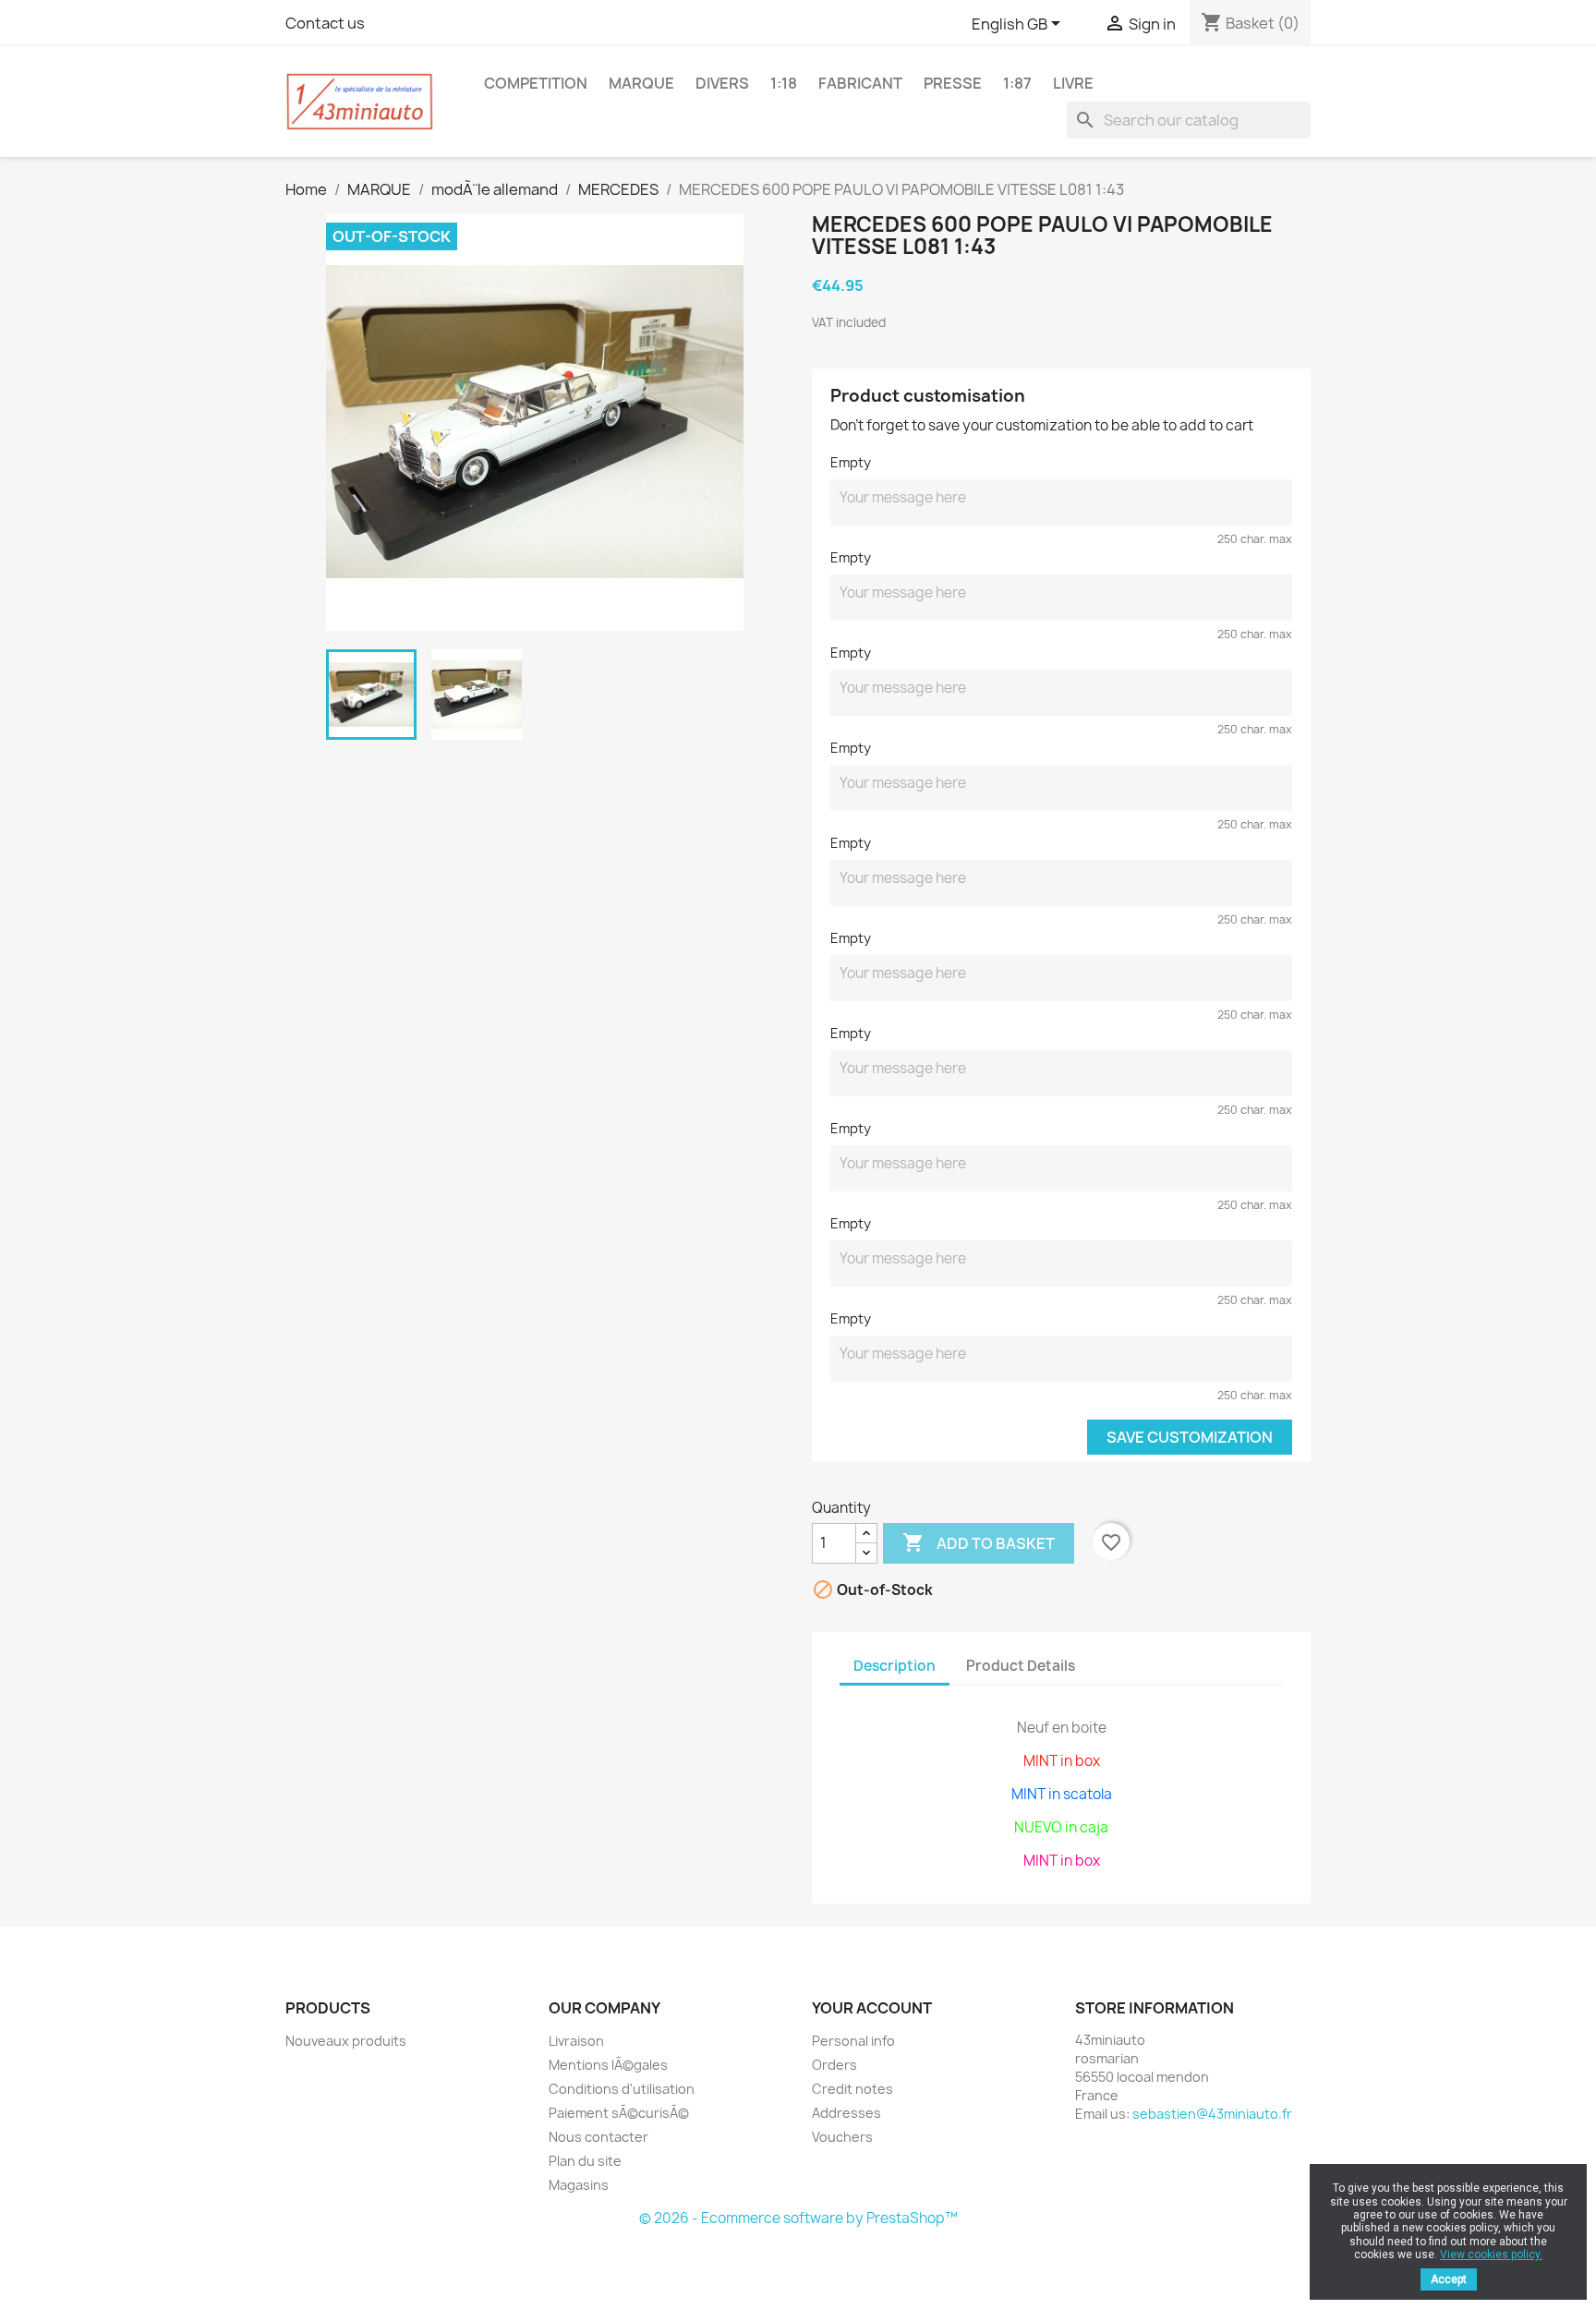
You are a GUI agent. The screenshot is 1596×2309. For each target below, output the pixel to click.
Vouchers (842, 2137)
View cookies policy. (1491, 2255)
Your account (872, 2008)
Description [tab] (895, 1666)
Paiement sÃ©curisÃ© (619, 2113)
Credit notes (852, 2089)
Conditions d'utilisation (622, 2089)
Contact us (325, 23)
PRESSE (953, 83)
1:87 (1017, 83)
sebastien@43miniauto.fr (1212, 2114)
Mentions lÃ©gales (608, 2065)
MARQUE (641, 83)
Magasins (579, 2185)
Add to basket (979, 1542)
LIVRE (1073, 83)
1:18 (784, 83)
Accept (1449, 2279)
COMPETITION (536, 83)
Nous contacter (598, 2137)
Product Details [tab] (1021, 1666)
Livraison (576, 2041)
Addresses (846, 2113)
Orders (834, 2065)
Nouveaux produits (346, 2041)
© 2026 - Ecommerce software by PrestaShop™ (798, 2218)
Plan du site (585, 2161)
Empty (851, 462)
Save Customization (1190, 1437)
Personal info (853, 2041)
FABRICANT (860, 83)
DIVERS (722, 83)
